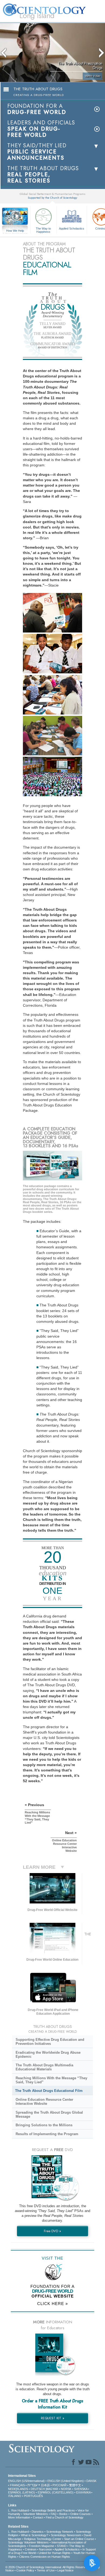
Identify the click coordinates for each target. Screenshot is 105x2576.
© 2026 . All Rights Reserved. (48, 2567)
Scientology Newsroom (66, 2535)
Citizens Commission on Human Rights (45, 2557)
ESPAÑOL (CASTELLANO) (56, 2492)
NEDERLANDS (18, 2489)
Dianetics (38, 2532)
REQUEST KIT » (53, 2418)
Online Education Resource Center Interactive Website (44, 2102)
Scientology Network (60, 2532)
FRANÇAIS (17, 2485)
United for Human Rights (55, 2553)
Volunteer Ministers (36, 2514)
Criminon (31, 2549)
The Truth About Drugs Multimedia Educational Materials (44, 2067)
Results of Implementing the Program (47, 2134)
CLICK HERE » (52, 2304)
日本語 (45, 2485)
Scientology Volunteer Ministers (28, 2542)
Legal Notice (65, 2570)
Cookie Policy (25, 2570)
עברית (32, 2485)
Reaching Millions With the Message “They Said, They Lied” (51, 2080)
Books (63, 2514)
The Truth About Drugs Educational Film (49, 2091)
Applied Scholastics (72, 228)
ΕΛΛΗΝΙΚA (83, 2492)
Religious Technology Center (43, 2539)
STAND (62, 2546)
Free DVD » (52, 2231)
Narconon (45, 2549)
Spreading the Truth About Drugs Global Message (49, 2114)
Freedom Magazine (41, 2546)
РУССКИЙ (59, 2485)
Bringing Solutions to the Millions (44, 2125)
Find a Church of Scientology (65, 2517)
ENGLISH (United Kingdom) (66, 2481)
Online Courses (80, 2514)
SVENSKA (81, 2489)
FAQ (54, 2514)
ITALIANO (15, 2496)
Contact (38, 2517)
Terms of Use (46, 2570)
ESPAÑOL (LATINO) (22, 2492)
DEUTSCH (38, 2489)
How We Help (15, 231)
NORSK (66, 2489)
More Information (19, 2517)
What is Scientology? (35, 2535)
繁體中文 (75, 2485)
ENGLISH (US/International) (26, 2481)
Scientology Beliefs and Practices (53, 2510)
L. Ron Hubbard (18, 2510)
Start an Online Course (79, 2539)
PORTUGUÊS (33, 2496)
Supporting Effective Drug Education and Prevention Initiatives (50, 2042)
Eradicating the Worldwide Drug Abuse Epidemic (48, 2055)
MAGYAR (52, 2489)
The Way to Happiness (43, 230)
